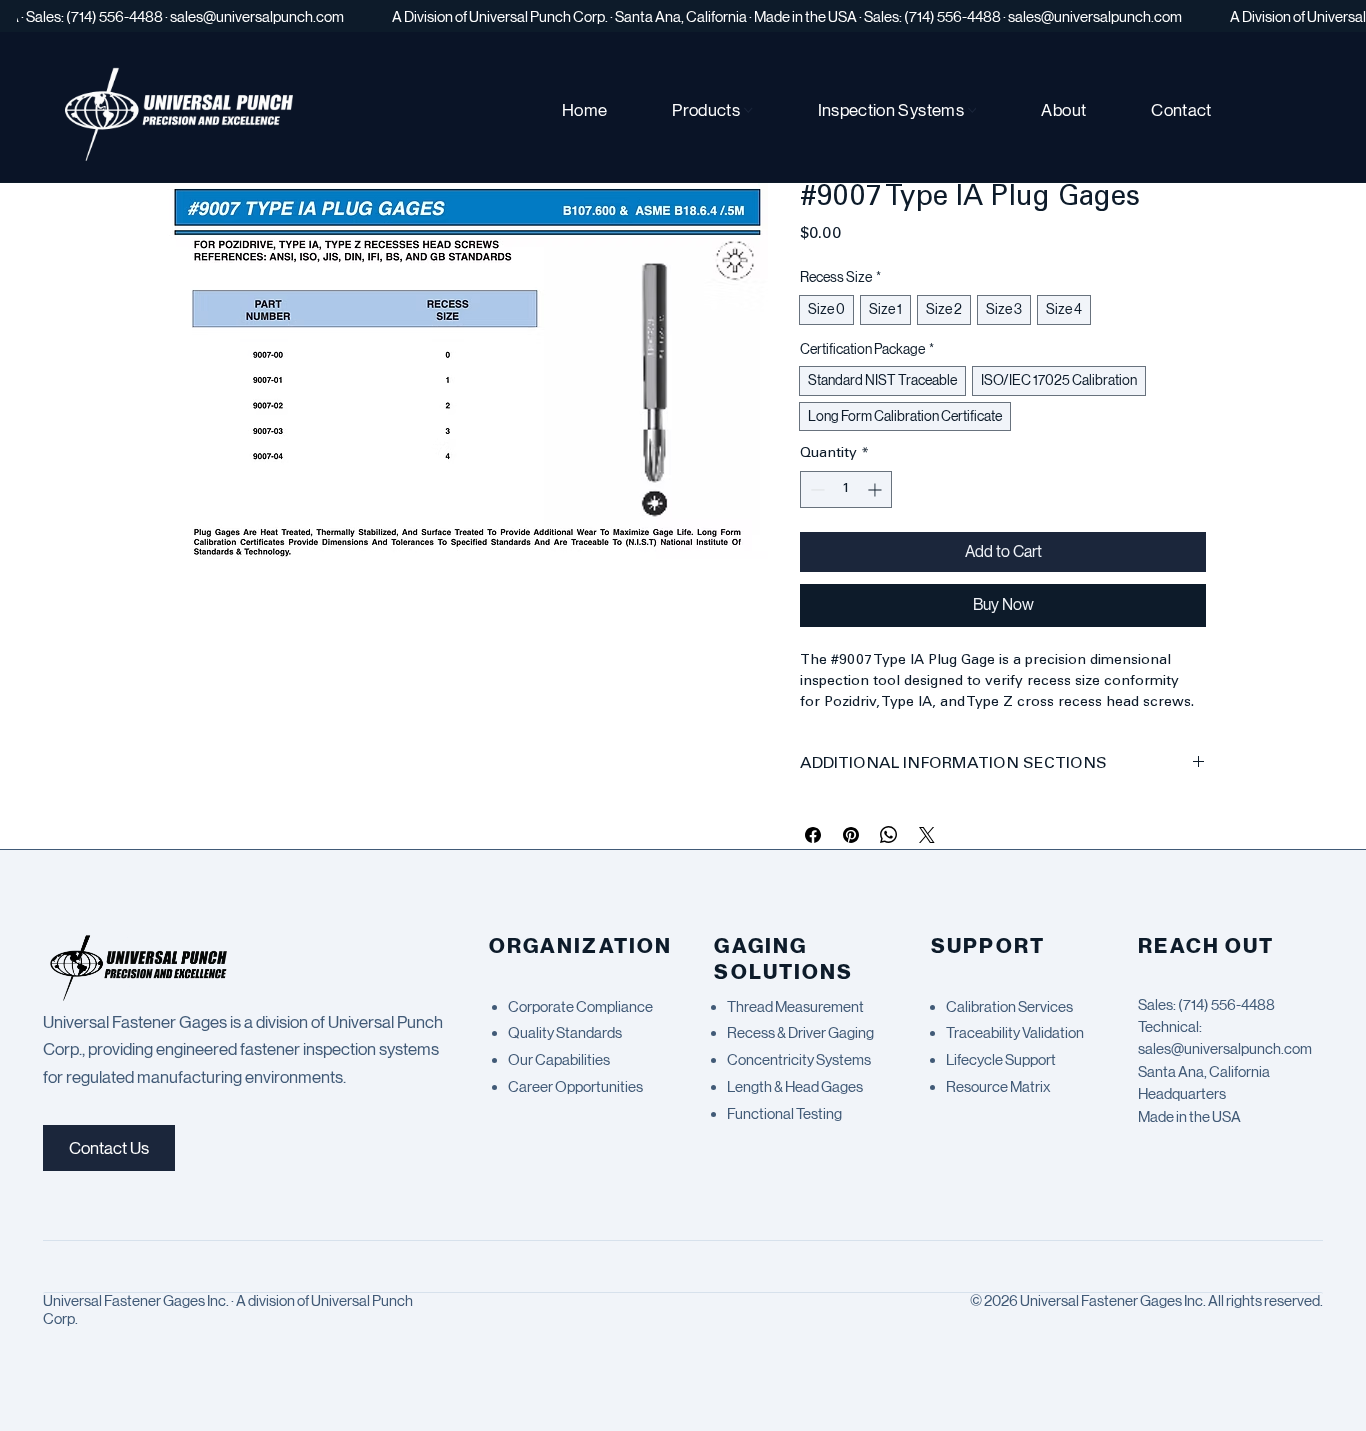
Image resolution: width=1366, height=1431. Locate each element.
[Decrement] (815, 489)
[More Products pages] (748, 110)
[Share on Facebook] (813, 835)
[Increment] (876, 489)
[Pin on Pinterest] (851, 835)
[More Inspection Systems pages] (972, 110)
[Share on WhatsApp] (889, 835)
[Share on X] (927, 835)
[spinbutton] (846, 489)
